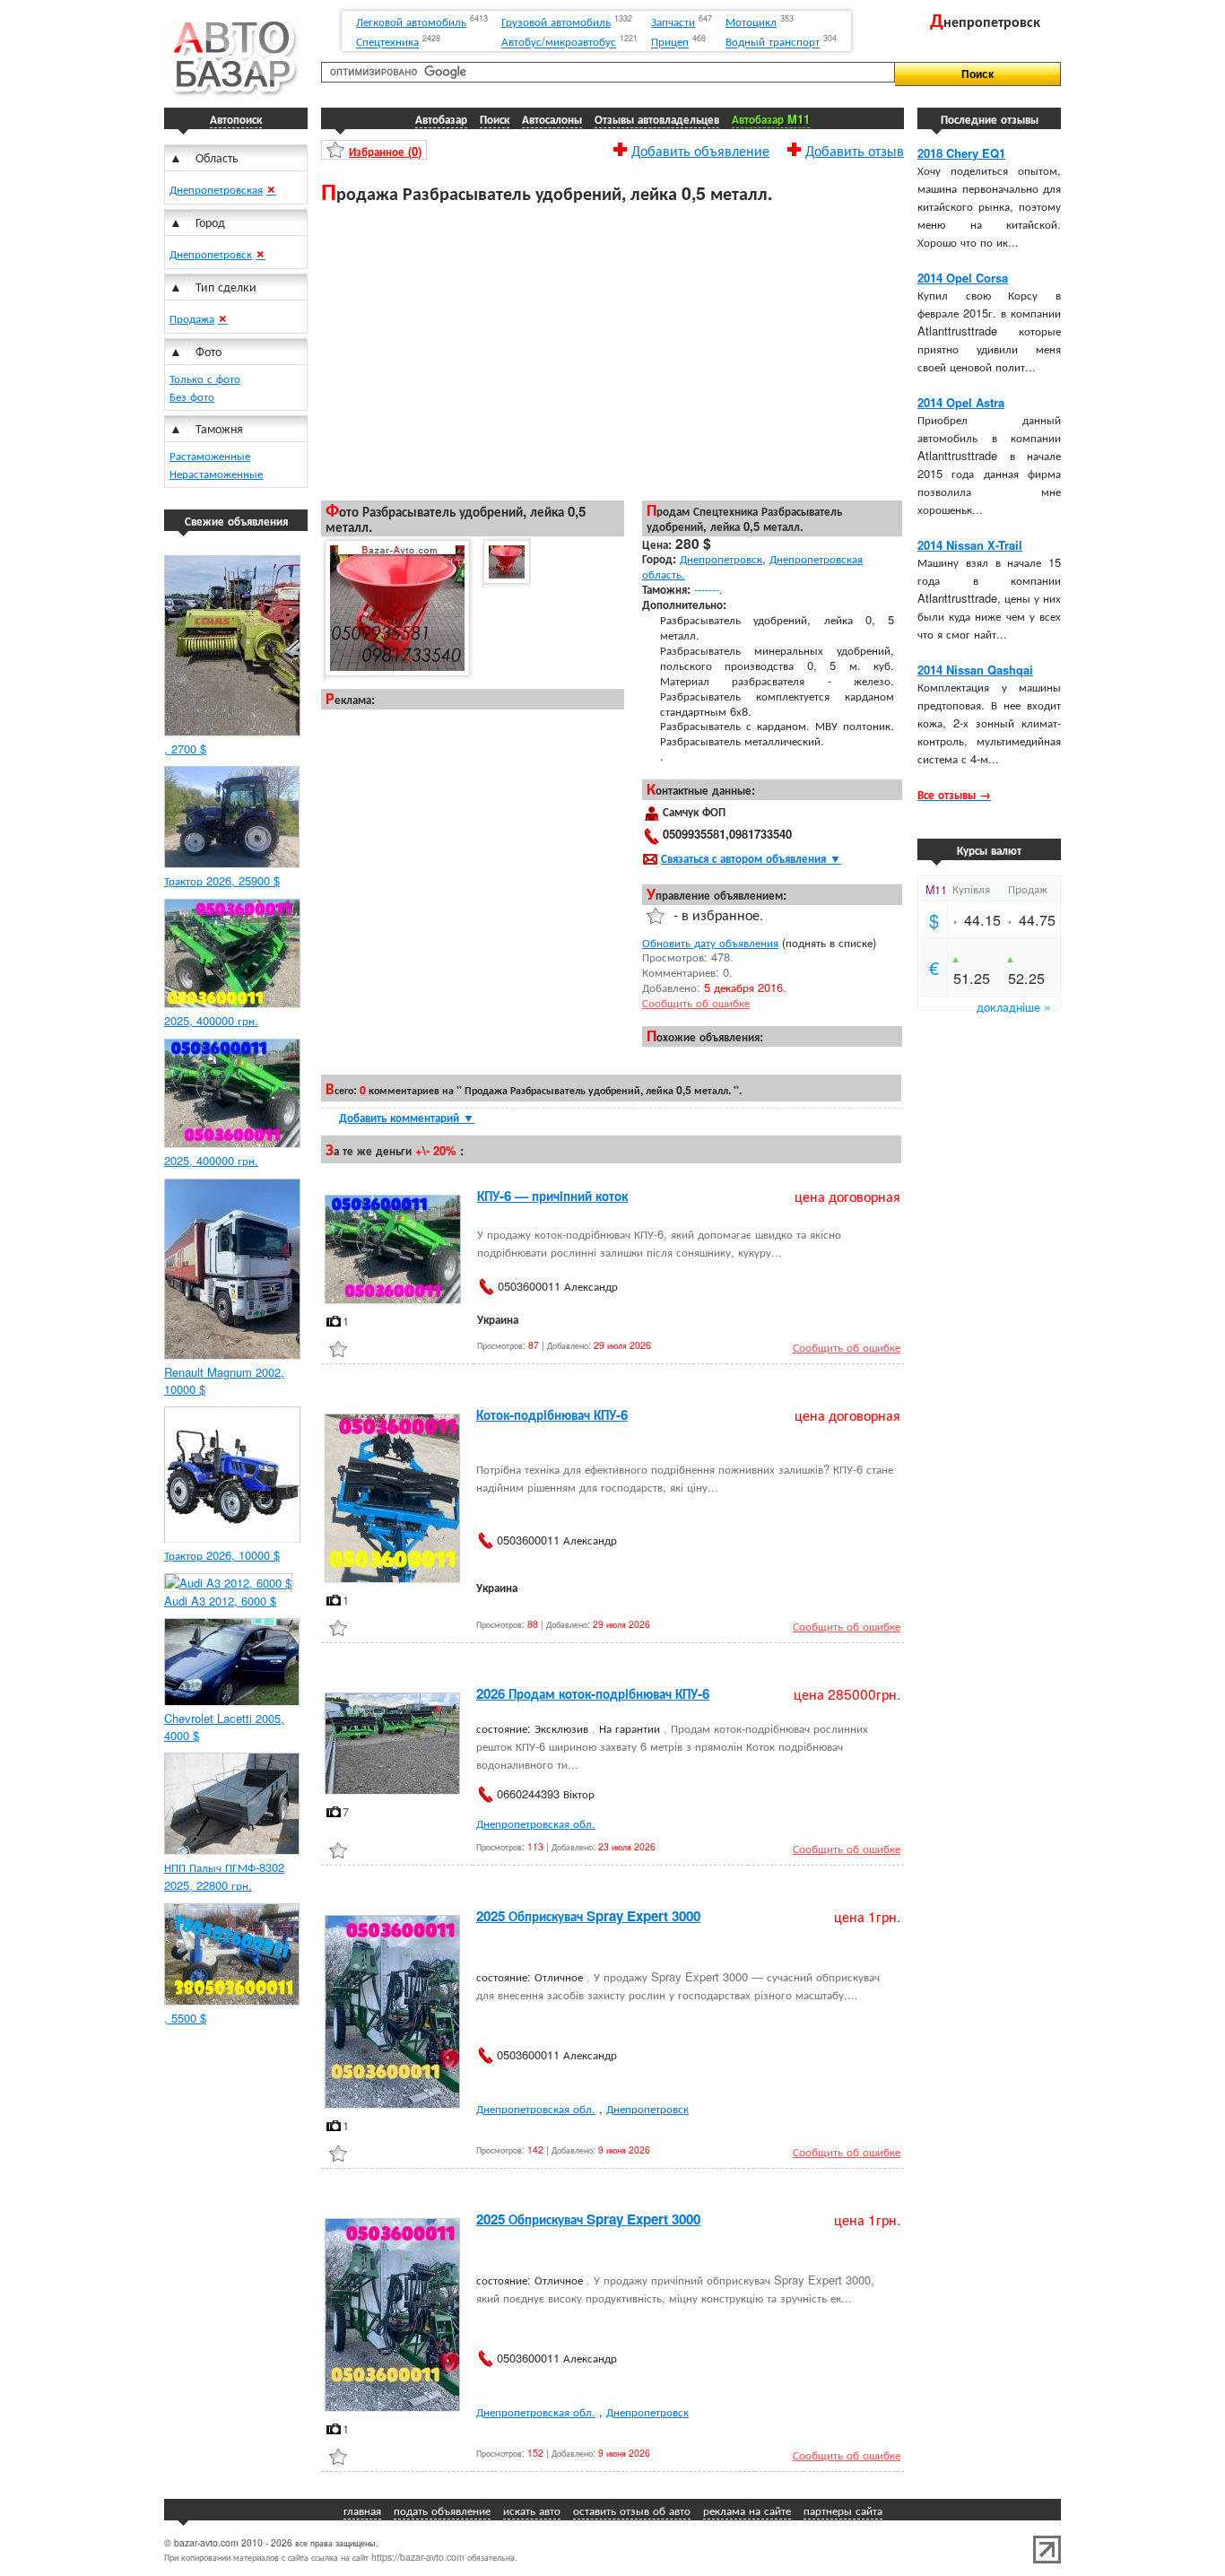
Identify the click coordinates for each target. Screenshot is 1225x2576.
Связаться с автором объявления (751, 858)
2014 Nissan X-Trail (970, 545)
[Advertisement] (612, 351)
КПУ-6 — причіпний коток (552, 1196)
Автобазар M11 (771, 119)
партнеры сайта (843, 2510)
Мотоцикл (751, 21)
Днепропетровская (216, 189)
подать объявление (442, 2510)
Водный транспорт (773, 42)
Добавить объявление (700, 148)
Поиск (495, 119)
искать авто (532, 2510)
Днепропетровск (211, 253)
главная (362, 2510)
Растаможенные (210, 455)
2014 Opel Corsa (963, 278)
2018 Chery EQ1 (961, 153)
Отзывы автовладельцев (657, 119)
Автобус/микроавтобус (559, 42)
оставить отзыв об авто (632, 2510)
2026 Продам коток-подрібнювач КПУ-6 (593, 1693)
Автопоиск (236, 119)
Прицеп (670, 42)
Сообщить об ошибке (696, 1002)
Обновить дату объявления (710, 942)
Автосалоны (552, 119)
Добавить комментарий (407, 1117)
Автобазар (441, 119)
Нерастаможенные (216, 473)
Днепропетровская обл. (536, 1823)
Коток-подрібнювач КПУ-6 (552, 1414)
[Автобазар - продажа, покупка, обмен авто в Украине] (231, 94)
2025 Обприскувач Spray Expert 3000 (588, 1916)
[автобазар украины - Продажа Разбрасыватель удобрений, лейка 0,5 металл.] (396, 609)
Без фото (192, 396)
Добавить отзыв (855, 148)
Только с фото (205, 378)
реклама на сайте (747, 2510)
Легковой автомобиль (411, 21)
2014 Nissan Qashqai (975, 670)
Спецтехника (387, 42)
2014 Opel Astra (961, 402)
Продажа (192, 318)
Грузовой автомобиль (556, 21)
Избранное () (385, 151)
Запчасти (673, 21)
